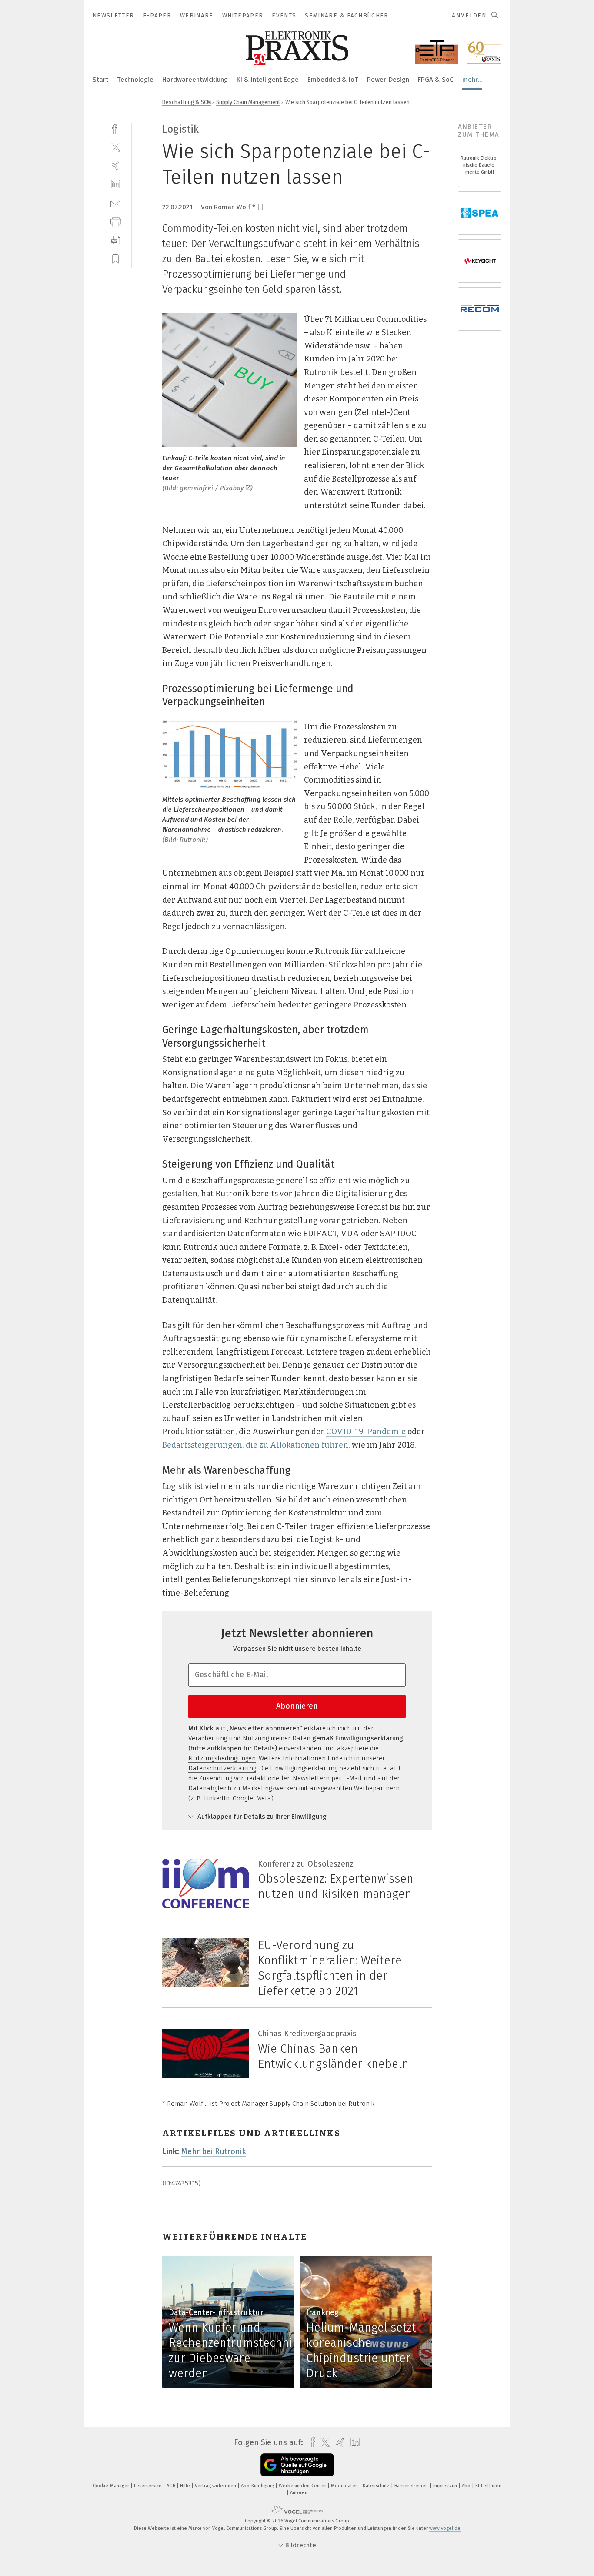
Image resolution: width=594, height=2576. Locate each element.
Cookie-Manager (112, 2486)
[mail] (115, 203)
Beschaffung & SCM (187, 102)
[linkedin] (115, 184)
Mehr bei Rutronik (214, 2151)
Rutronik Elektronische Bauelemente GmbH (480, 165)
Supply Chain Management (248, 102)
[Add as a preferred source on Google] (297, 2465)
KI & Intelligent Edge (268, 80)
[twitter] (115, 147)
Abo (467, 2486)
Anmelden (469, 15)
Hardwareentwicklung (195, 80)
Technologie (135, 80)
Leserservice (148, 2486)
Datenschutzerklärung (222, 1768)
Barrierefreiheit (412, 2486)
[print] (115, 222)
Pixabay (232, 488)
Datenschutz (377, 2486)
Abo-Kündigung (258, 2486)
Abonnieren (297, 1706)
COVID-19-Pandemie (366, 1432)
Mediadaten (345, 2486)
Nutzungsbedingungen (222, 1758)
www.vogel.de (445, 2528)
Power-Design (388, 80)
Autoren (299, 2493)
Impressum (446, 2486)
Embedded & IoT (333, 80)
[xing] (115, 166)
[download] (115, 240)
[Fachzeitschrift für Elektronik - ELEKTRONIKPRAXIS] (100, 79)
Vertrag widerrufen (216, 2486)
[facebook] (115, 128)
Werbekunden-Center (303, 2486)
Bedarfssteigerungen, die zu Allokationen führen (255, 1445)
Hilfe (186, 2486)
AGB (172, 2486)
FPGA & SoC (436, 80)
